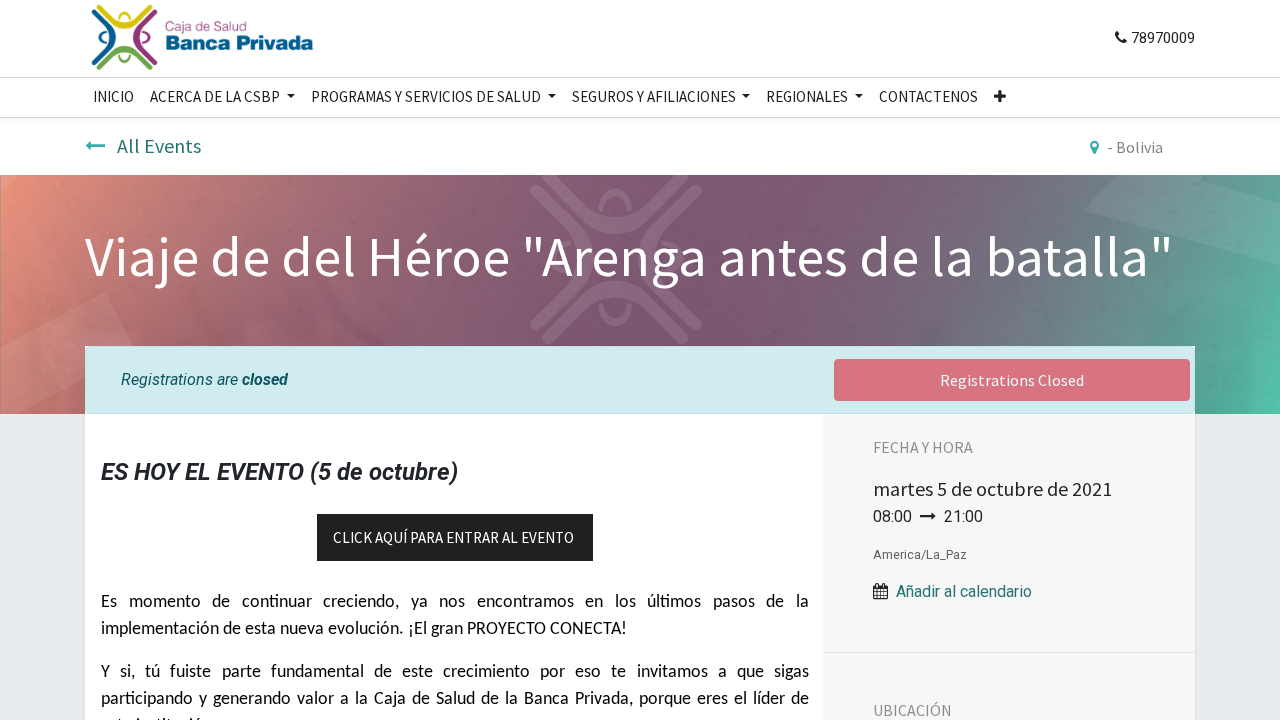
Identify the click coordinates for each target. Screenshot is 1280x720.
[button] (1000, 97)
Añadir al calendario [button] (964, 591)
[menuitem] (113, 97)
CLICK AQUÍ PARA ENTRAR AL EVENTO (455, 537)
